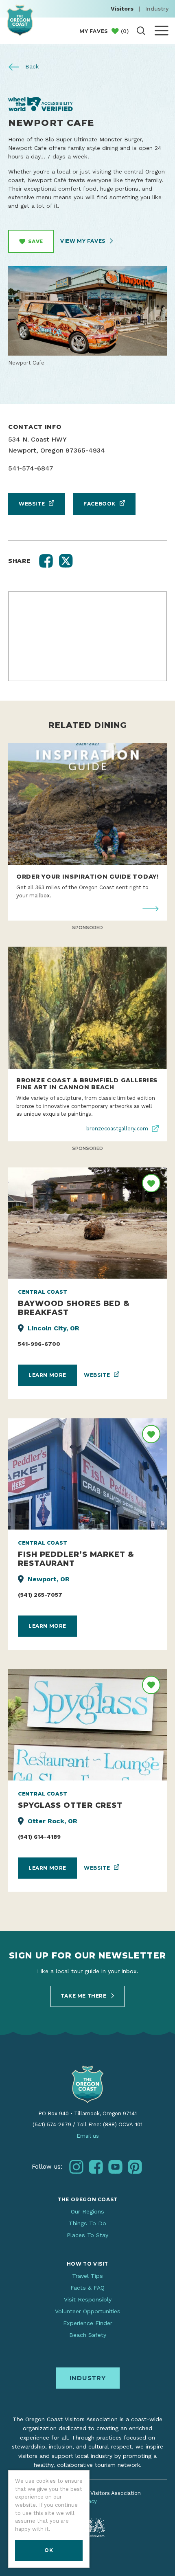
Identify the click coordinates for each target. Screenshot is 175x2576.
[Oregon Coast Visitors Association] (20, 20)
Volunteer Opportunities (88, 2311)
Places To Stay (87, 2235)
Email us (88, 2136)
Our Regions (87, 2211)
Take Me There (84, 1996)
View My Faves (83, 241)
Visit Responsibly (88, 2299)
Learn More (47, 1375)
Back (31, 66)
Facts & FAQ (87, 2288)
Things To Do (87, 2223)
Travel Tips (87, 2276)
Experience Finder (88, 2323)
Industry (157, 9)
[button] (46, 561)
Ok (49, 2550)
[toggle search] (141, 31)
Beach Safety (88, 2335)
